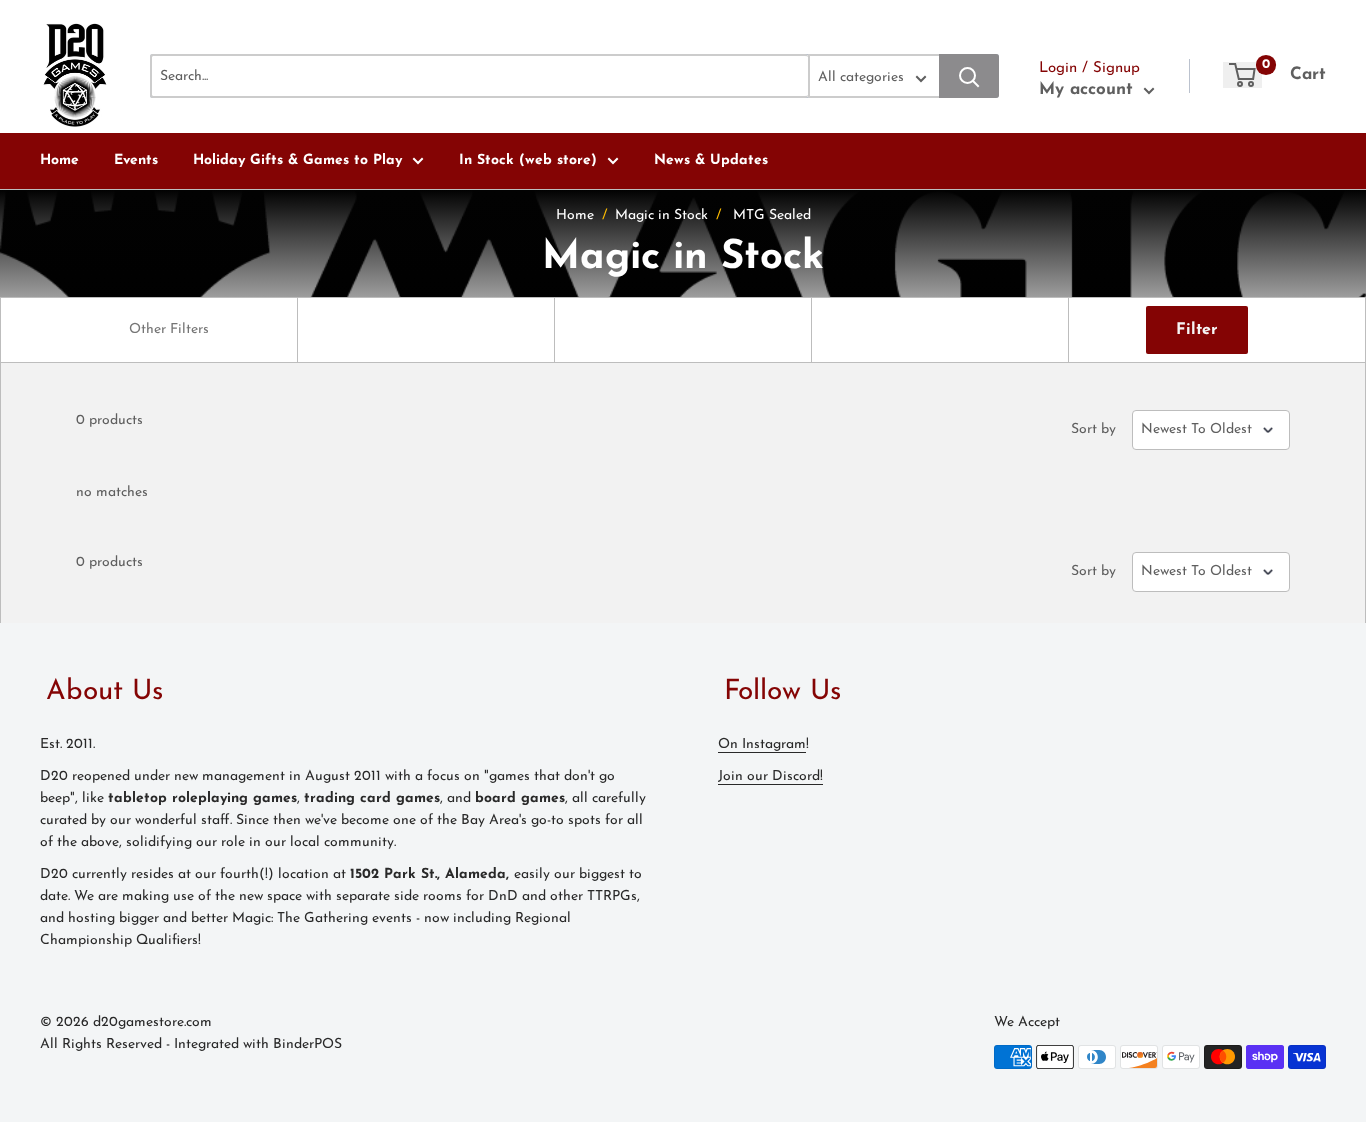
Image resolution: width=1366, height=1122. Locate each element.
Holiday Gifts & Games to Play (297, 160)
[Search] (969, 76)
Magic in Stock (661, 215)
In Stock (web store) (528, 160)
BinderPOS (307, 1044)
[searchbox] (171, 330)
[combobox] (169, 330)
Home (59, 160)
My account (1089, 89)
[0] (1242, 75)
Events (136, 160)
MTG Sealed (772, 215)
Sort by (1093, 430)
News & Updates (711, 160)
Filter (1197, 330)
